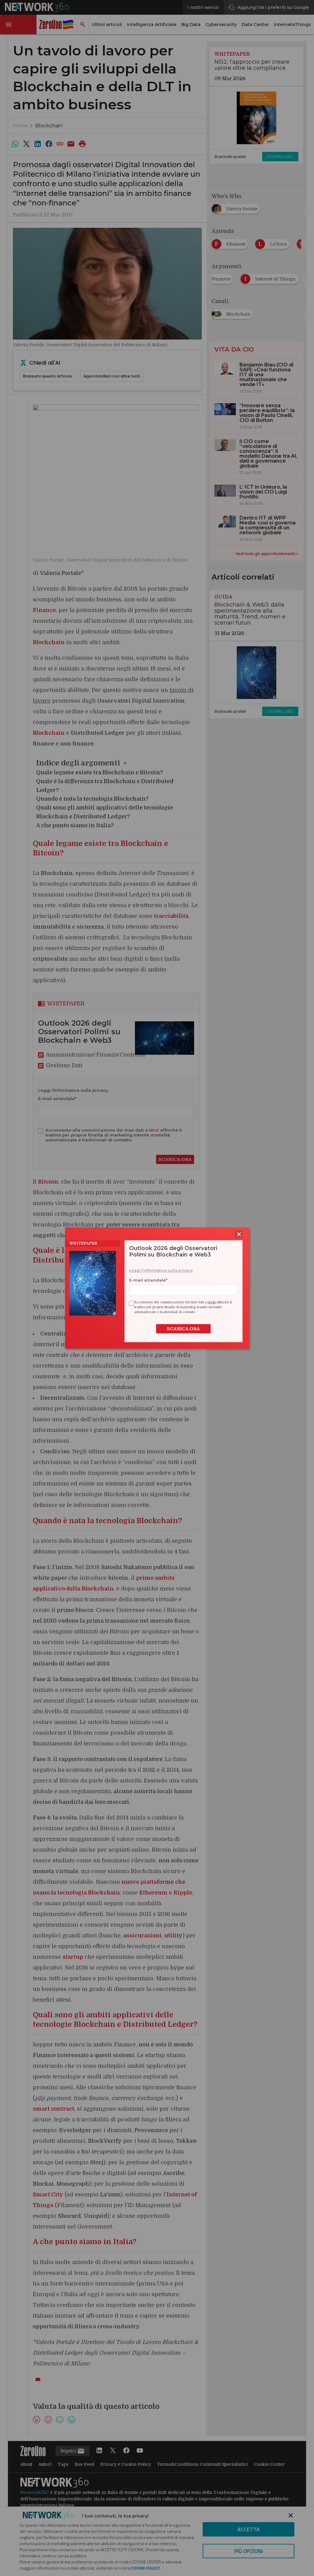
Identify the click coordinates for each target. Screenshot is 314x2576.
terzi (212, 1302)
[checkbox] (131, 1303)
